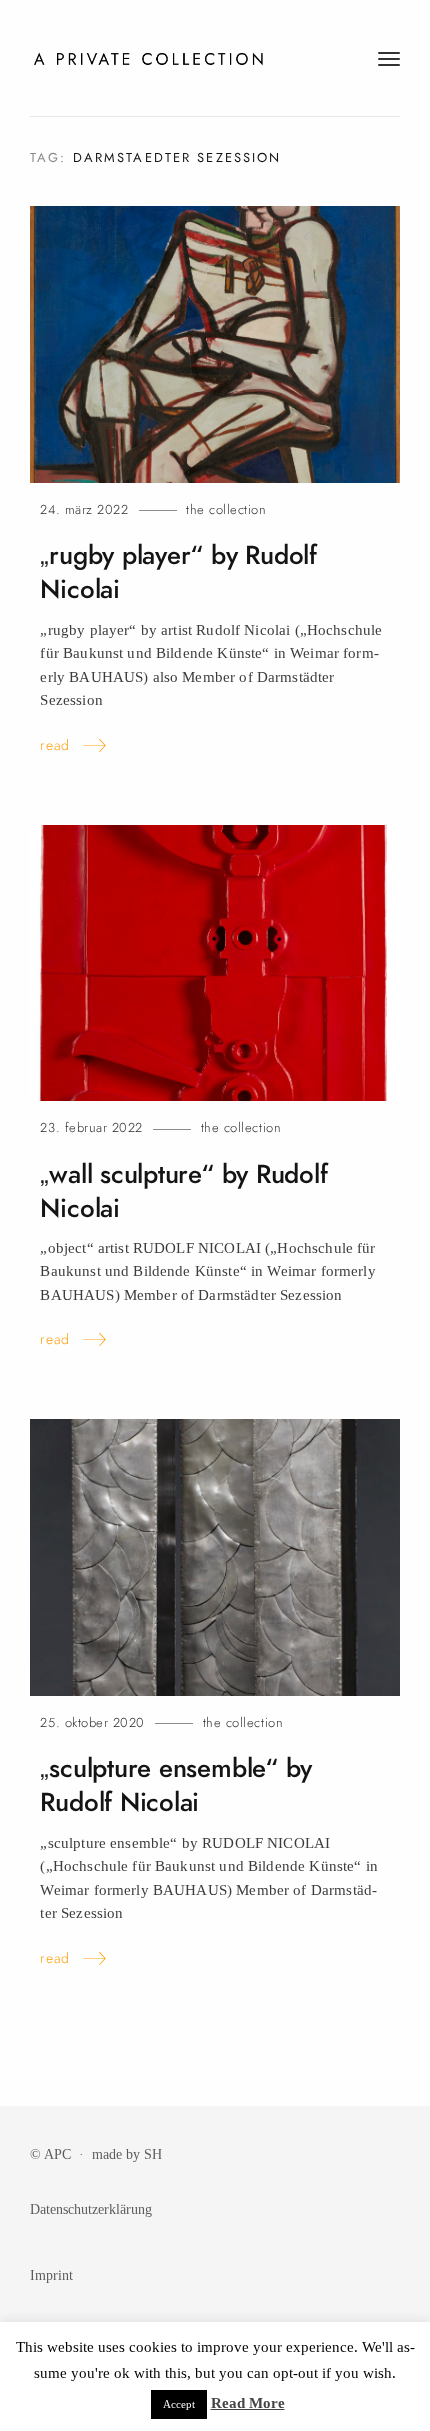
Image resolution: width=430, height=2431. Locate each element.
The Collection (226, 509)
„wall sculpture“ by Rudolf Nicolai (183, 1191)
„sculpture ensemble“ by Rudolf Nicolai (176, 1785)
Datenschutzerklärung (91, 2209)
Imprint (51, 2275)
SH (153, 2154)
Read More (248, 2403)
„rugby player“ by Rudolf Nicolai (178, 572)
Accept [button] (179, 2404)
